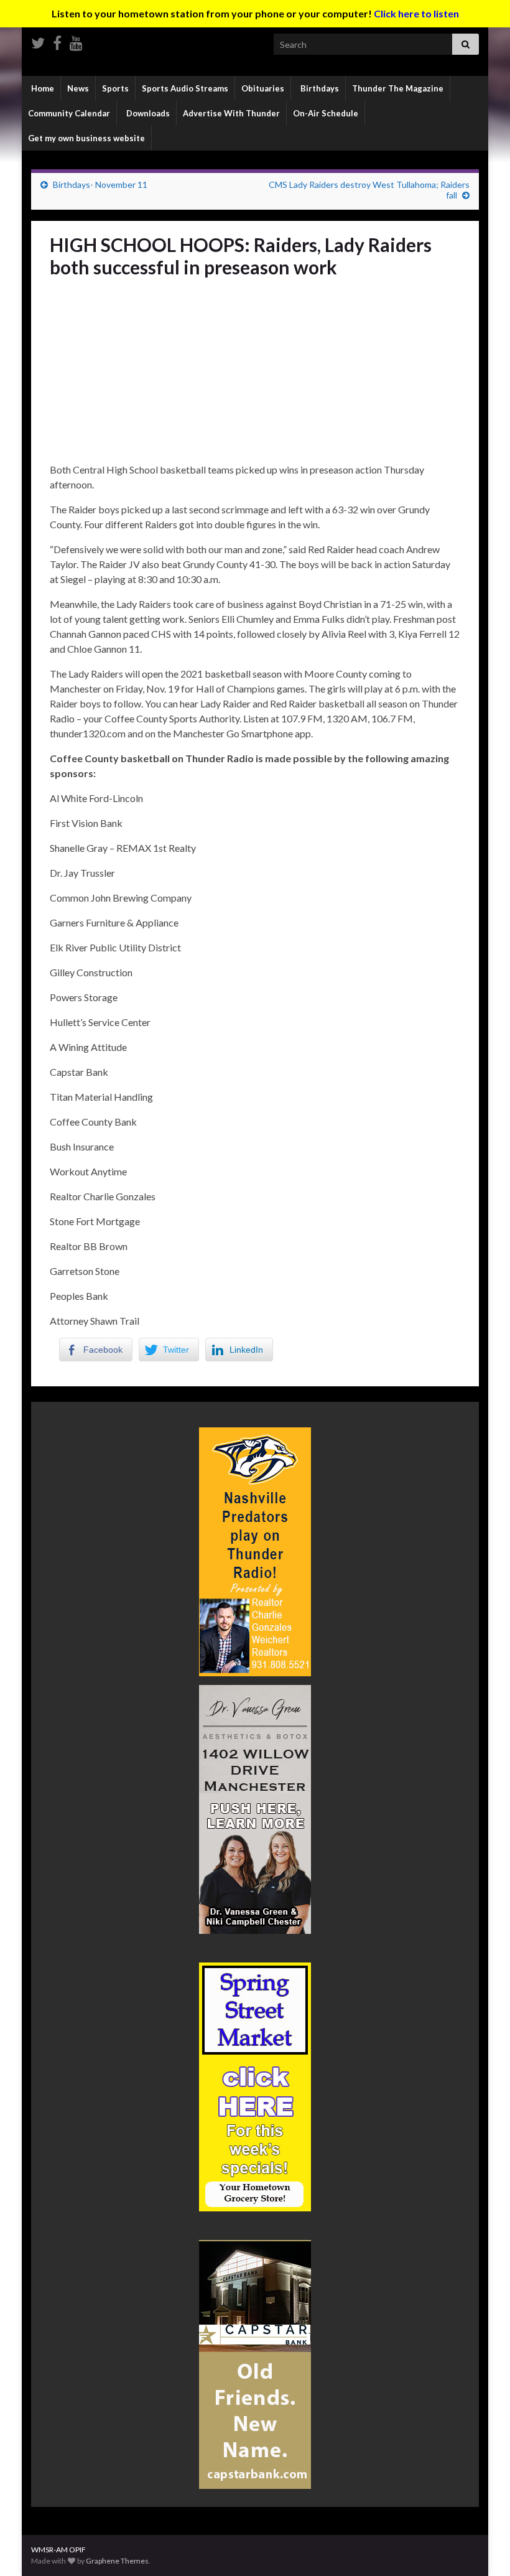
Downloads (147, 113)
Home (42, 88)
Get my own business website (86, 138)
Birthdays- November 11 (100, 184)
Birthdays (319, 88)
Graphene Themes (117, 2561)
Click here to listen (416, 13)
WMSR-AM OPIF (58, 2550)
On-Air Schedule (326, 113)
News (78, 88)
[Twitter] (38, 41)
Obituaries (263, 88)
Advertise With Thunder (231, 113)
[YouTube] (76, 41)
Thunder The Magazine (398, 88)
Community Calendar (69, 113)
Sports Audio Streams (185, 88)
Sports (115, 88)
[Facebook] (57, 41)
